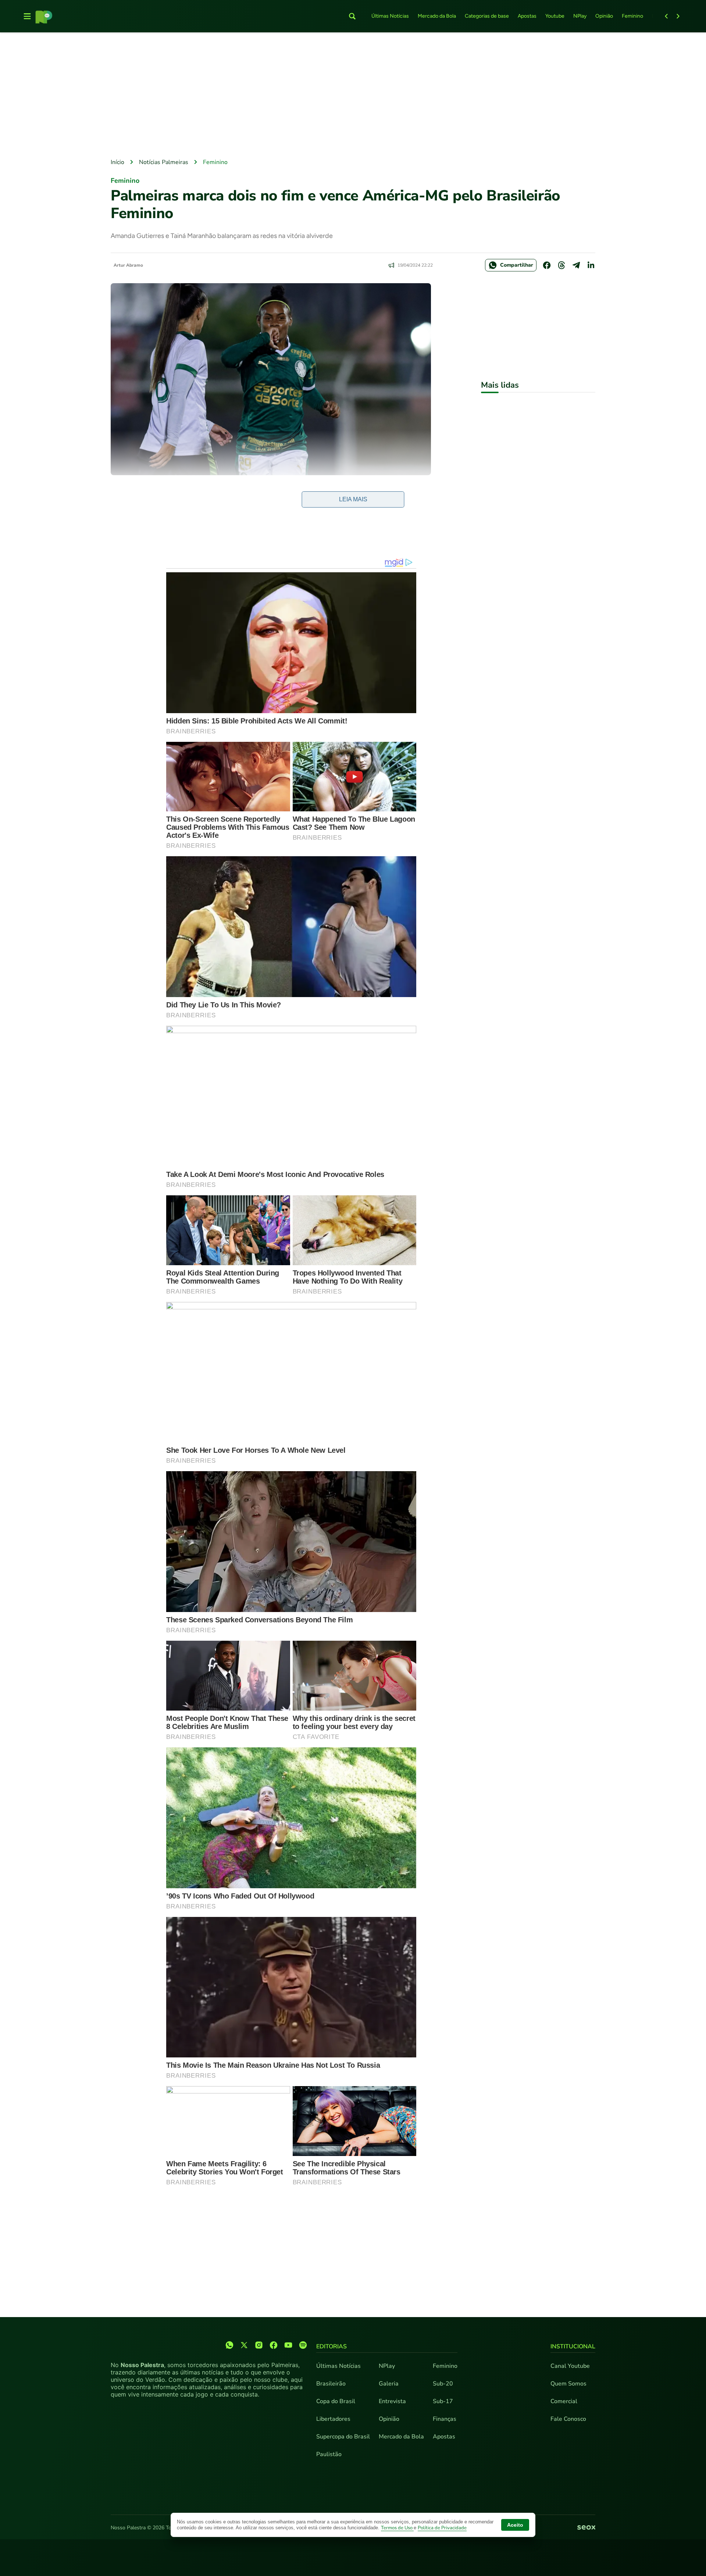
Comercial (564, 2401)
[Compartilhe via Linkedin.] (591, 265)
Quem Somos (568, 2384)
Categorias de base (487, 16)
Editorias (331, 2346)
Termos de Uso (397, 2528)
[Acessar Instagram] (259, 2345)
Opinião (604, 16)
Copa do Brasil (336, 2401)
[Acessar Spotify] (303, 2345)
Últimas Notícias (390, 16)
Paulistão (329, 2454)
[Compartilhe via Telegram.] (576, 265)
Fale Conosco (568, 2419)
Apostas (527, 16)
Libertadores (333, 2419)
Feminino (632, 16)
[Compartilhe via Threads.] (561, 265)
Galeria (389, 2384)
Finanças (445, 2419)
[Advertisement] (353, 96)
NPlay (580, 16)
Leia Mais (353, 499)
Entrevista (392, 2401)
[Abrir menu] (27, 16)
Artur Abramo (128, 265)
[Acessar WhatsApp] (229, 2345)
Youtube (555, 16)
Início (117, 162)
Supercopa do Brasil (343, 2437)
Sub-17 (443, 2401)
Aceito (515, 2525)
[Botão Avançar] (678, 16)
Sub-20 (443, 2384)
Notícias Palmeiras (164, 162)
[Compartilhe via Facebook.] (547, 265)
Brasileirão (331, 2384)
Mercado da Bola (437, 16)
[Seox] (586, 2528)
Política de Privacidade (442, 2528)
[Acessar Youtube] (288, 2345)
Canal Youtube (570, 2366)
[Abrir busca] (352, 16)
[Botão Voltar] (666, 16)
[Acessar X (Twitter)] (244, 2345)
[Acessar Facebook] (274, 2345)
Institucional (573, 2346)
